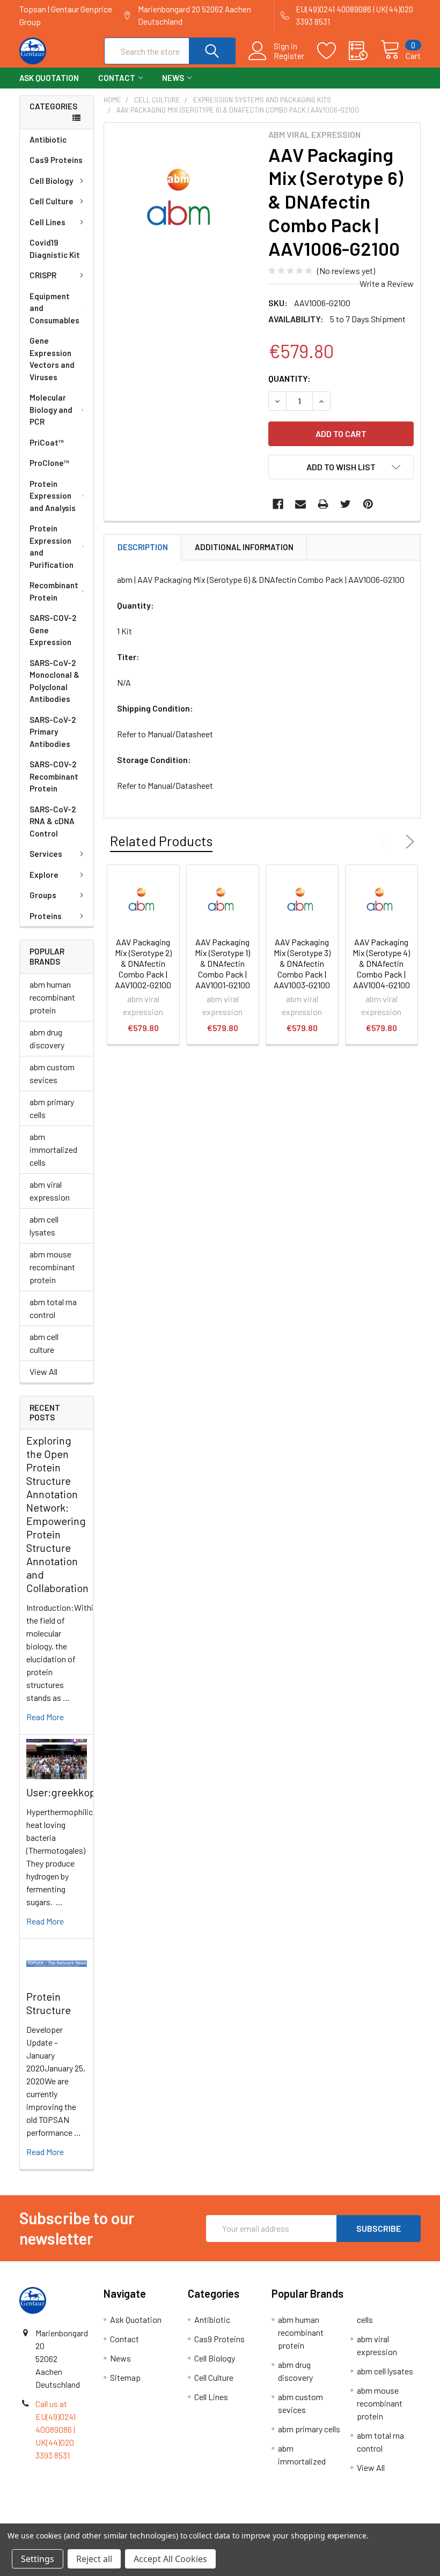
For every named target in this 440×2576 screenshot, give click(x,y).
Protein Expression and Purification (52, 546)
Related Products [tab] (161, 841)
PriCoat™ (47, 442)
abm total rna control (53, 1308)
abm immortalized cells (53, 1149)
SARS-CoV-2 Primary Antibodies (53, 732)
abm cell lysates (44, 1226)
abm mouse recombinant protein (52, 1267)
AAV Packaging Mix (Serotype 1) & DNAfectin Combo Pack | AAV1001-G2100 (222, 963)
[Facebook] (278, 504)
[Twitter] (346, 504)
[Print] (323, 504)
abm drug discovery (47, 1038)
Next (408, 842)
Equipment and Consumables (54, 308)
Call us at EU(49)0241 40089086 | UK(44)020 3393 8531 (56, 2429)
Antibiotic (48, 139)
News (173, 78)
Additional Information (244, 547)
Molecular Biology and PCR (51, 409)
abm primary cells (52, 1108)
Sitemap (125, 2377)
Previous (387, 842)
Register (289, 56)
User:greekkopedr (69, 1792)
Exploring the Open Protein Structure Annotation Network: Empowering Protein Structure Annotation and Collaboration (57, 1514)
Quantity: (289, 378)
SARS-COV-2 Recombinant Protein (54, 776)
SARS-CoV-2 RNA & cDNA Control (53, 821)
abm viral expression (50, 1191)
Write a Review (387, 283)
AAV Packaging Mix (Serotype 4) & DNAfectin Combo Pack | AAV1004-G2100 (381, 963)
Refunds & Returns (270, 2519)
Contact (117, 78)
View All (43, 1371)
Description (143, 547)
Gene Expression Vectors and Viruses (52, 359)
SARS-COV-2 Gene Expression (53, 630)
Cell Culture (52, 201)
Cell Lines (47, 222)
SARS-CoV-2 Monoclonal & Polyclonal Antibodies (54, 681)
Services (46, 854)
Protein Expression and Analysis (53, 496)
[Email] (300, 504)
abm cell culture (44, 1343)
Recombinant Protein (54, 591)
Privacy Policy (371, 2519)
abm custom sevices (52, 1073)
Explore (44, 875)
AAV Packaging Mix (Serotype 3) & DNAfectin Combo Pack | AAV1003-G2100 (302, 963)
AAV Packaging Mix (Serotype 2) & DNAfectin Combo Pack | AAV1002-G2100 (143, 963)
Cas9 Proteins (56, 160)
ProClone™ (49, 463)
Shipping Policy (170, 2519)
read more (45, 1717)
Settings (38, 2559)
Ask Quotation (49, 78)
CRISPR (43, 275)
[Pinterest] (368, 504)
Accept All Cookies (170, 2559)
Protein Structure (49, 2003)
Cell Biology (51, 181)
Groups (43, 895)
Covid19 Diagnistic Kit (55, 249)
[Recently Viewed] (365, 51)
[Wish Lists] (333, 51)
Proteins (46, 916)
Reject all (94, 2559)
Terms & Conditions (69, 2519)
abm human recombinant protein (52, 997)
